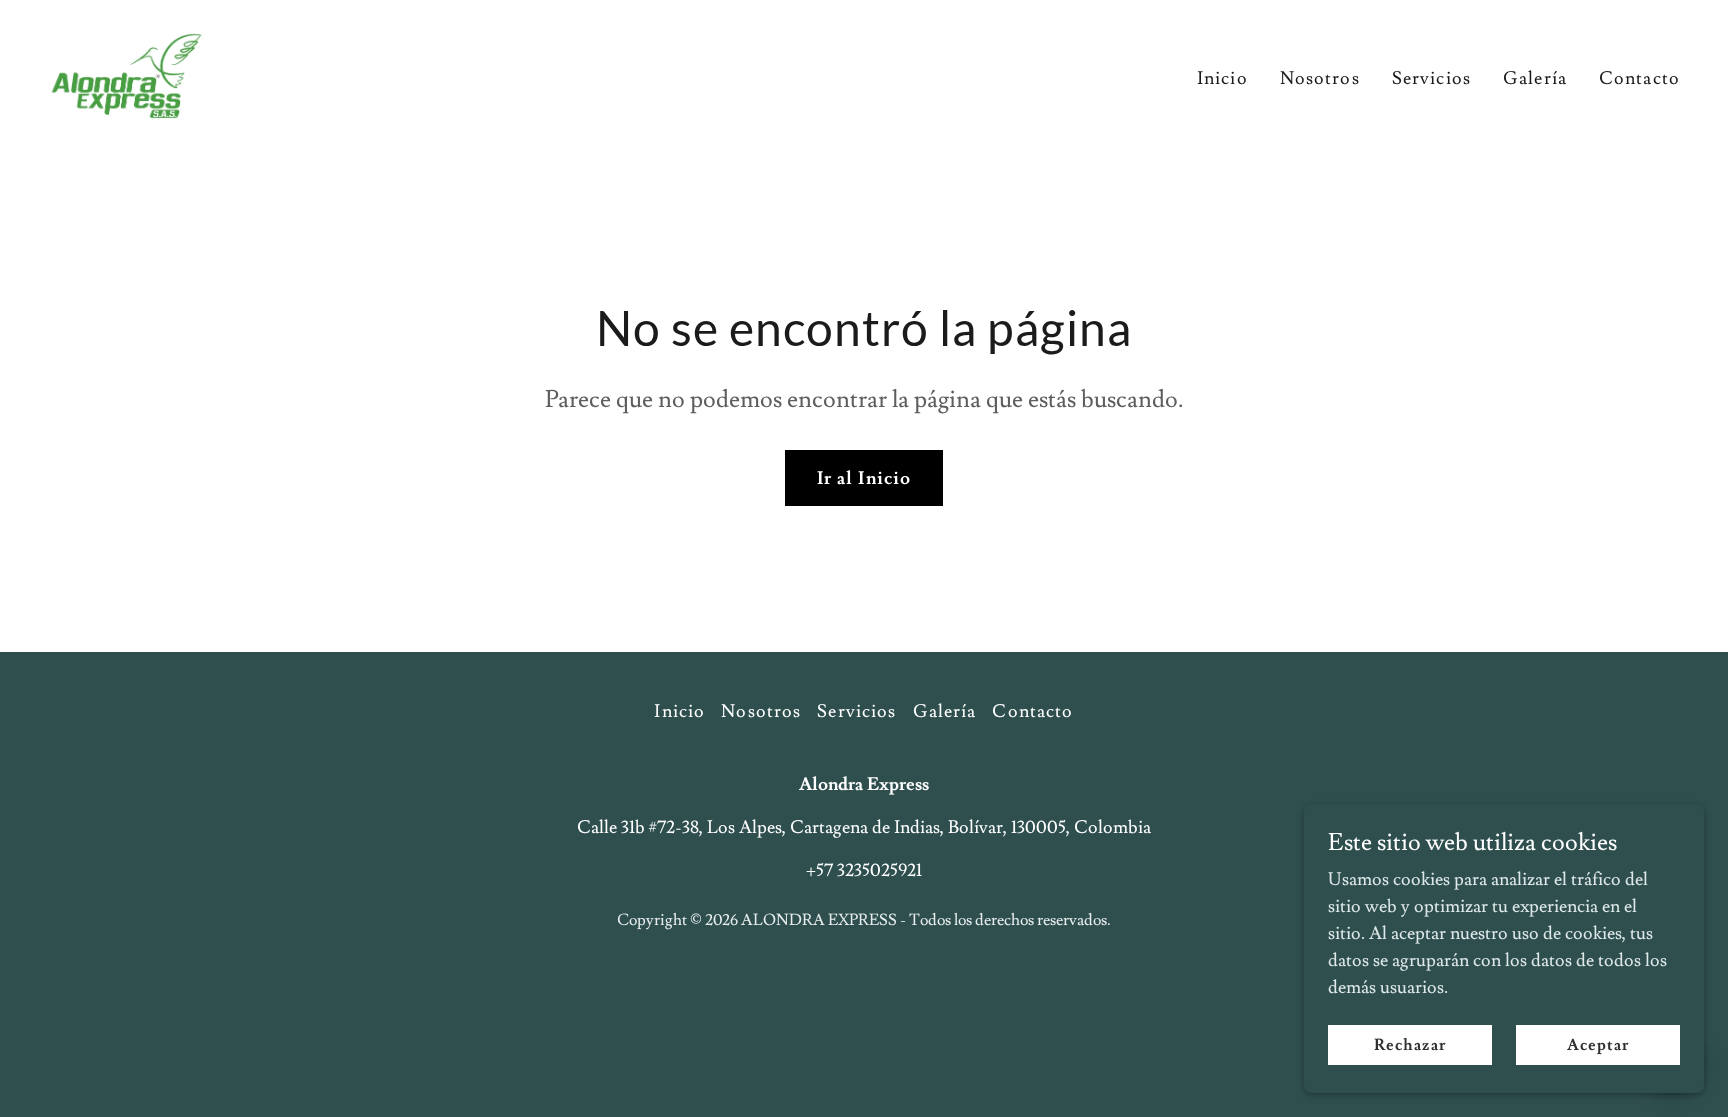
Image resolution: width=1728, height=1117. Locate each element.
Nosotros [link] (1320, 78)
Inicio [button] (679, 711)
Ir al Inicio (864, 478)
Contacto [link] (1639, 78)
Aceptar (1598, 1045)
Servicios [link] (1431, 78)
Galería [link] (1535, 78)
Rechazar (1409, 1045)
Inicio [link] (1222, 78)
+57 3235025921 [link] (864, 870)
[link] (127, 71)
